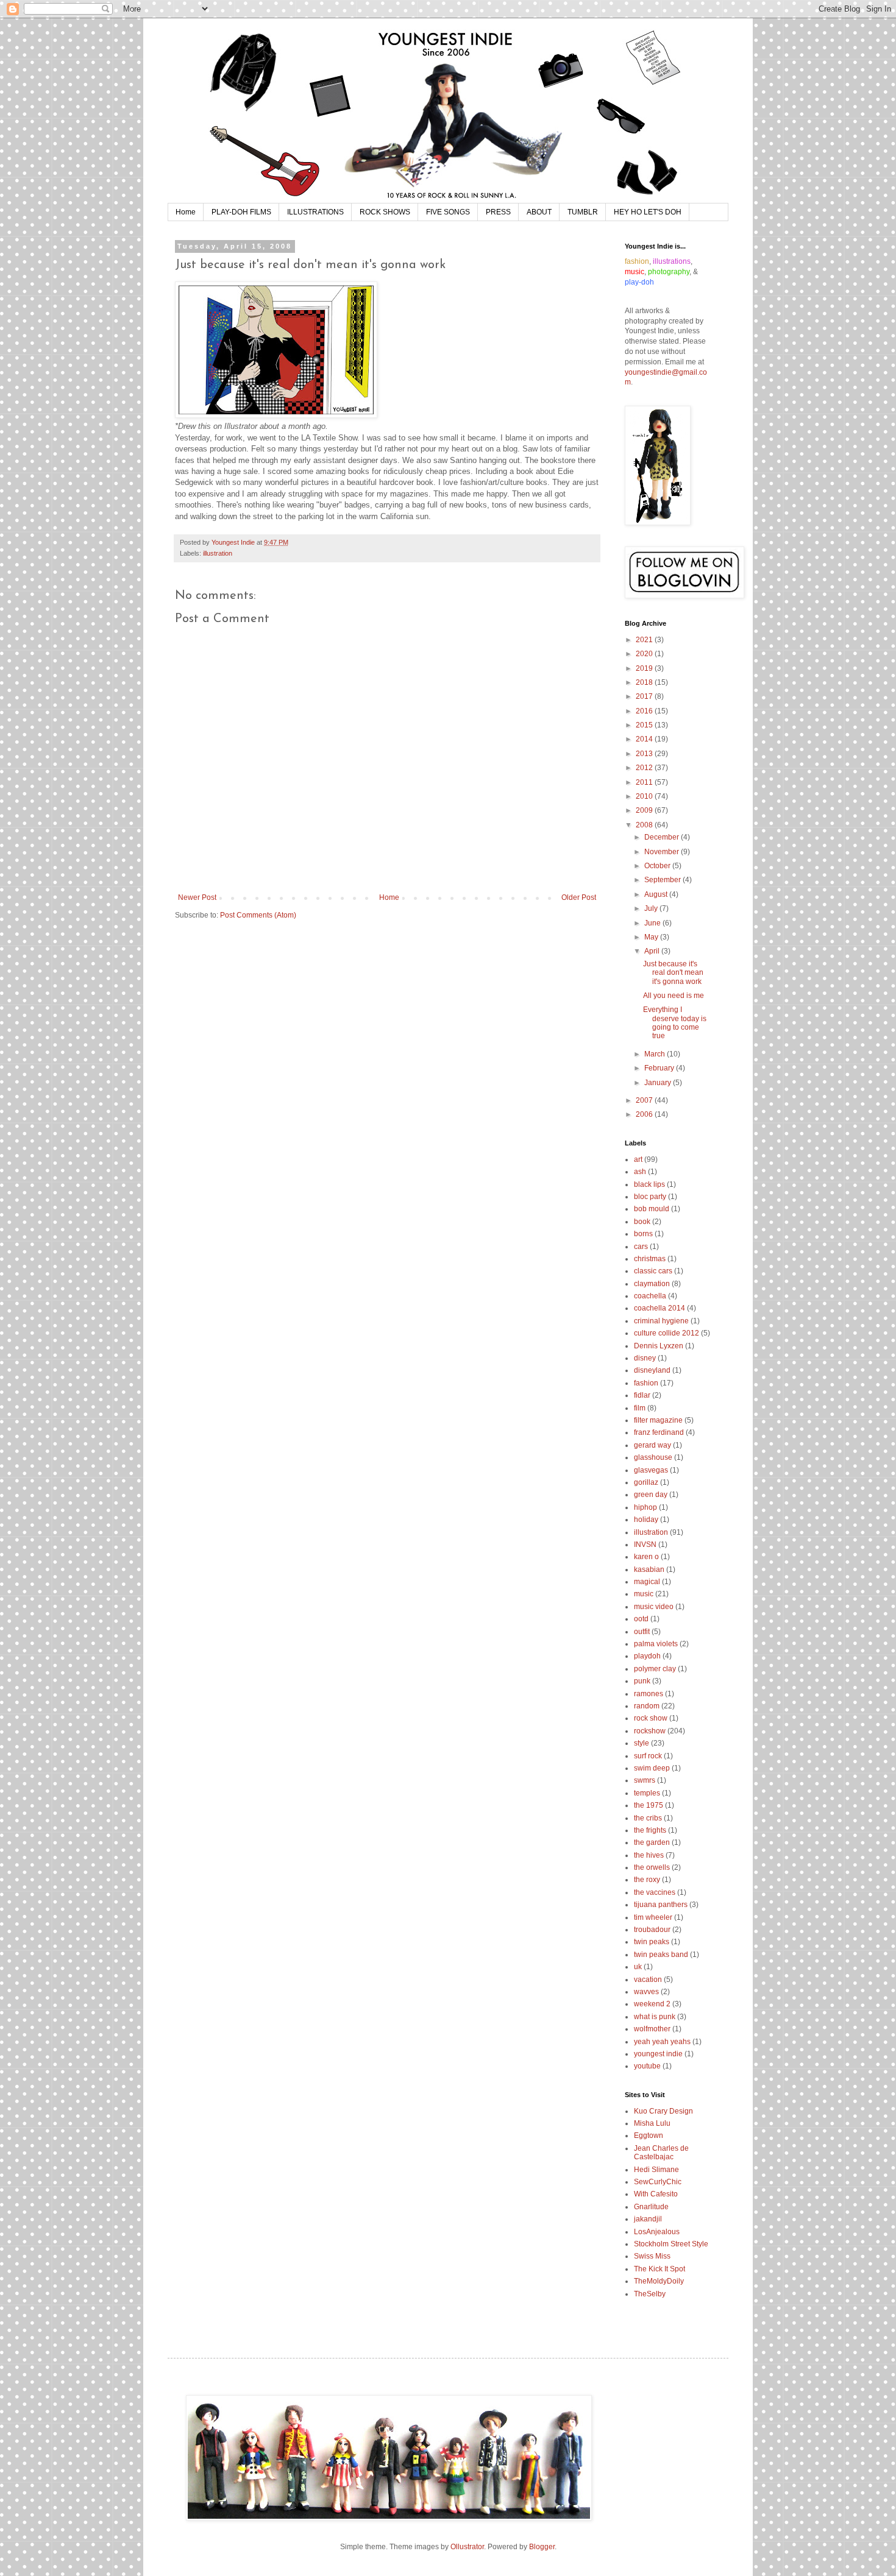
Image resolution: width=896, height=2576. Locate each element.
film (640, 1408)
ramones (649, 1694)
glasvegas (651, 1470)
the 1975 (649, 1805)
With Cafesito (656, 2194)
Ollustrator (467, 2547)
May (652, 937)
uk (638, 1967)
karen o (646, 1557)
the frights (650, 1830)
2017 (645, 696)
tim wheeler (653, 1917)
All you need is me (674, 996)
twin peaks (652, 1942)
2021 (645, 640)
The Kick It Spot (660, 2269)
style (642, 1743)
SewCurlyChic (658, 2182)
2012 (645, 768)
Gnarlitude (651, 2207)
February (660, 1068)
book (642, 1222)
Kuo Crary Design (663, 2111)
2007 (645, 1100)
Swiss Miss (652, 2256)
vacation (648, 1980)
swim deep (652, 1768)
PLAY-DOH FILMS (241, 212)
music (644, 1594)
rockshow (650, 1731)
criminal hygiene (661, 1321)
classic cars (653, 1271)
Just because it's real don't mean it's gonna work (673, 973)
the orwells (652, 1867)
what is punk (655, 2017)
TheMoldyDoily (659, 2281)
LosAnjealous (657, 2232)
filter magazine (658, 1420)
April (653, 951)
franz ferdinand (659, 1432)
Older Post (579, 897)
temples (647, 1793)
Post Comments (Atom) (258, 915)
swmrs (645, 1780)
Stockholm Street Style (671, 2244)
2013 (645, 754)
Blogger (542, 2547)
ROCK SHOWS (385, 212)
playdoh (647, 1656)
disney (645, 1358)
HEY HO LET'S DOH (648, 212)
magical (647, 1582)
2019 (645, 668)
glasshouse (653, 1457)
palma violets (656, 1644)
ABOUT (539, 212)
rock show (651, 1718)
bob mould (652, 1209)
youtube (647, 2066)
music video (654, 1607)
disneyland (652, 1370)
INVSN (645, 1545)
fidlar (642, 1395)
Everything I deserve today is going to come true (675, 1023)
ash (640, 1172)
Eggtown (649, 2135)
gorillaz (646, 1482)
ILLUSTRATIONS (315, 212)
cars (641, 1247)
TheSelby (650, 2294)
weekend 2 (652, 2004)
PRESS (498, 212)
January (659, 1083)
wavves (646, 1992)
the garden (652, 1842)
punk (642, 1681)
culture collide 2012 (667, 1333)
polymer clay (655, 1669)
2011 (645, 782)
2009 (645, 810)
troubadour (652, 1930)
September (663, 880)
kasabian (649, 1569)
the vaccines (655, 1892)
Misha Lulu (652, 2123)
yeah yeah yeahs (662, 2042)
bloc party (650, 1197)
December (663, 837)
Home (186, 212)
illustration (218, 553)
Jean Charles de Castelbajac (661, 2153)
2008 (645, 825)
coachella (650, 1296)
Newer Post (197, 897)
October (658, 866)
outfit (642, 1632)
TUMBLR (583, 212)
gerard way (652, 1445)
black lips (649, 1184)
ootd (641, 1619)
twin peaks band (661, 1955)
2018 (645, 682)
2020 (645, 654)
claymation (652, 1284)
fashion (646, 1383)
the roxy (647, 1880)
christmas (650, 1259)
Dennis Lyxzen (659, 1346)
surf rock (648, 1756)
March (656, 1054)
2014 (645, 739)
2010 (645, 796)
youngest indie (658, 2054)
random (647, 1706)
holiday (646, 1520)
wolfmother (652, 2029)
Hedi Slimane (656, 2170)
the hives (649, 1855)
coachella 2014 (660, 1308)
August (657, 894)
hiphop (645, 1507)
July (652, 908)
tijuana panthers (661, 1905)
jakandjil (648, 2219)
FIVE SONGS (448, 212)
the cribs (648, 1818)
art (638, 1159)
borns (643, 1234)
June (653, 923)
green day (651, 1495)
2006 (645, 1114)
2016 (645, 711)
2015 (645, 725)
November (663, 852)
